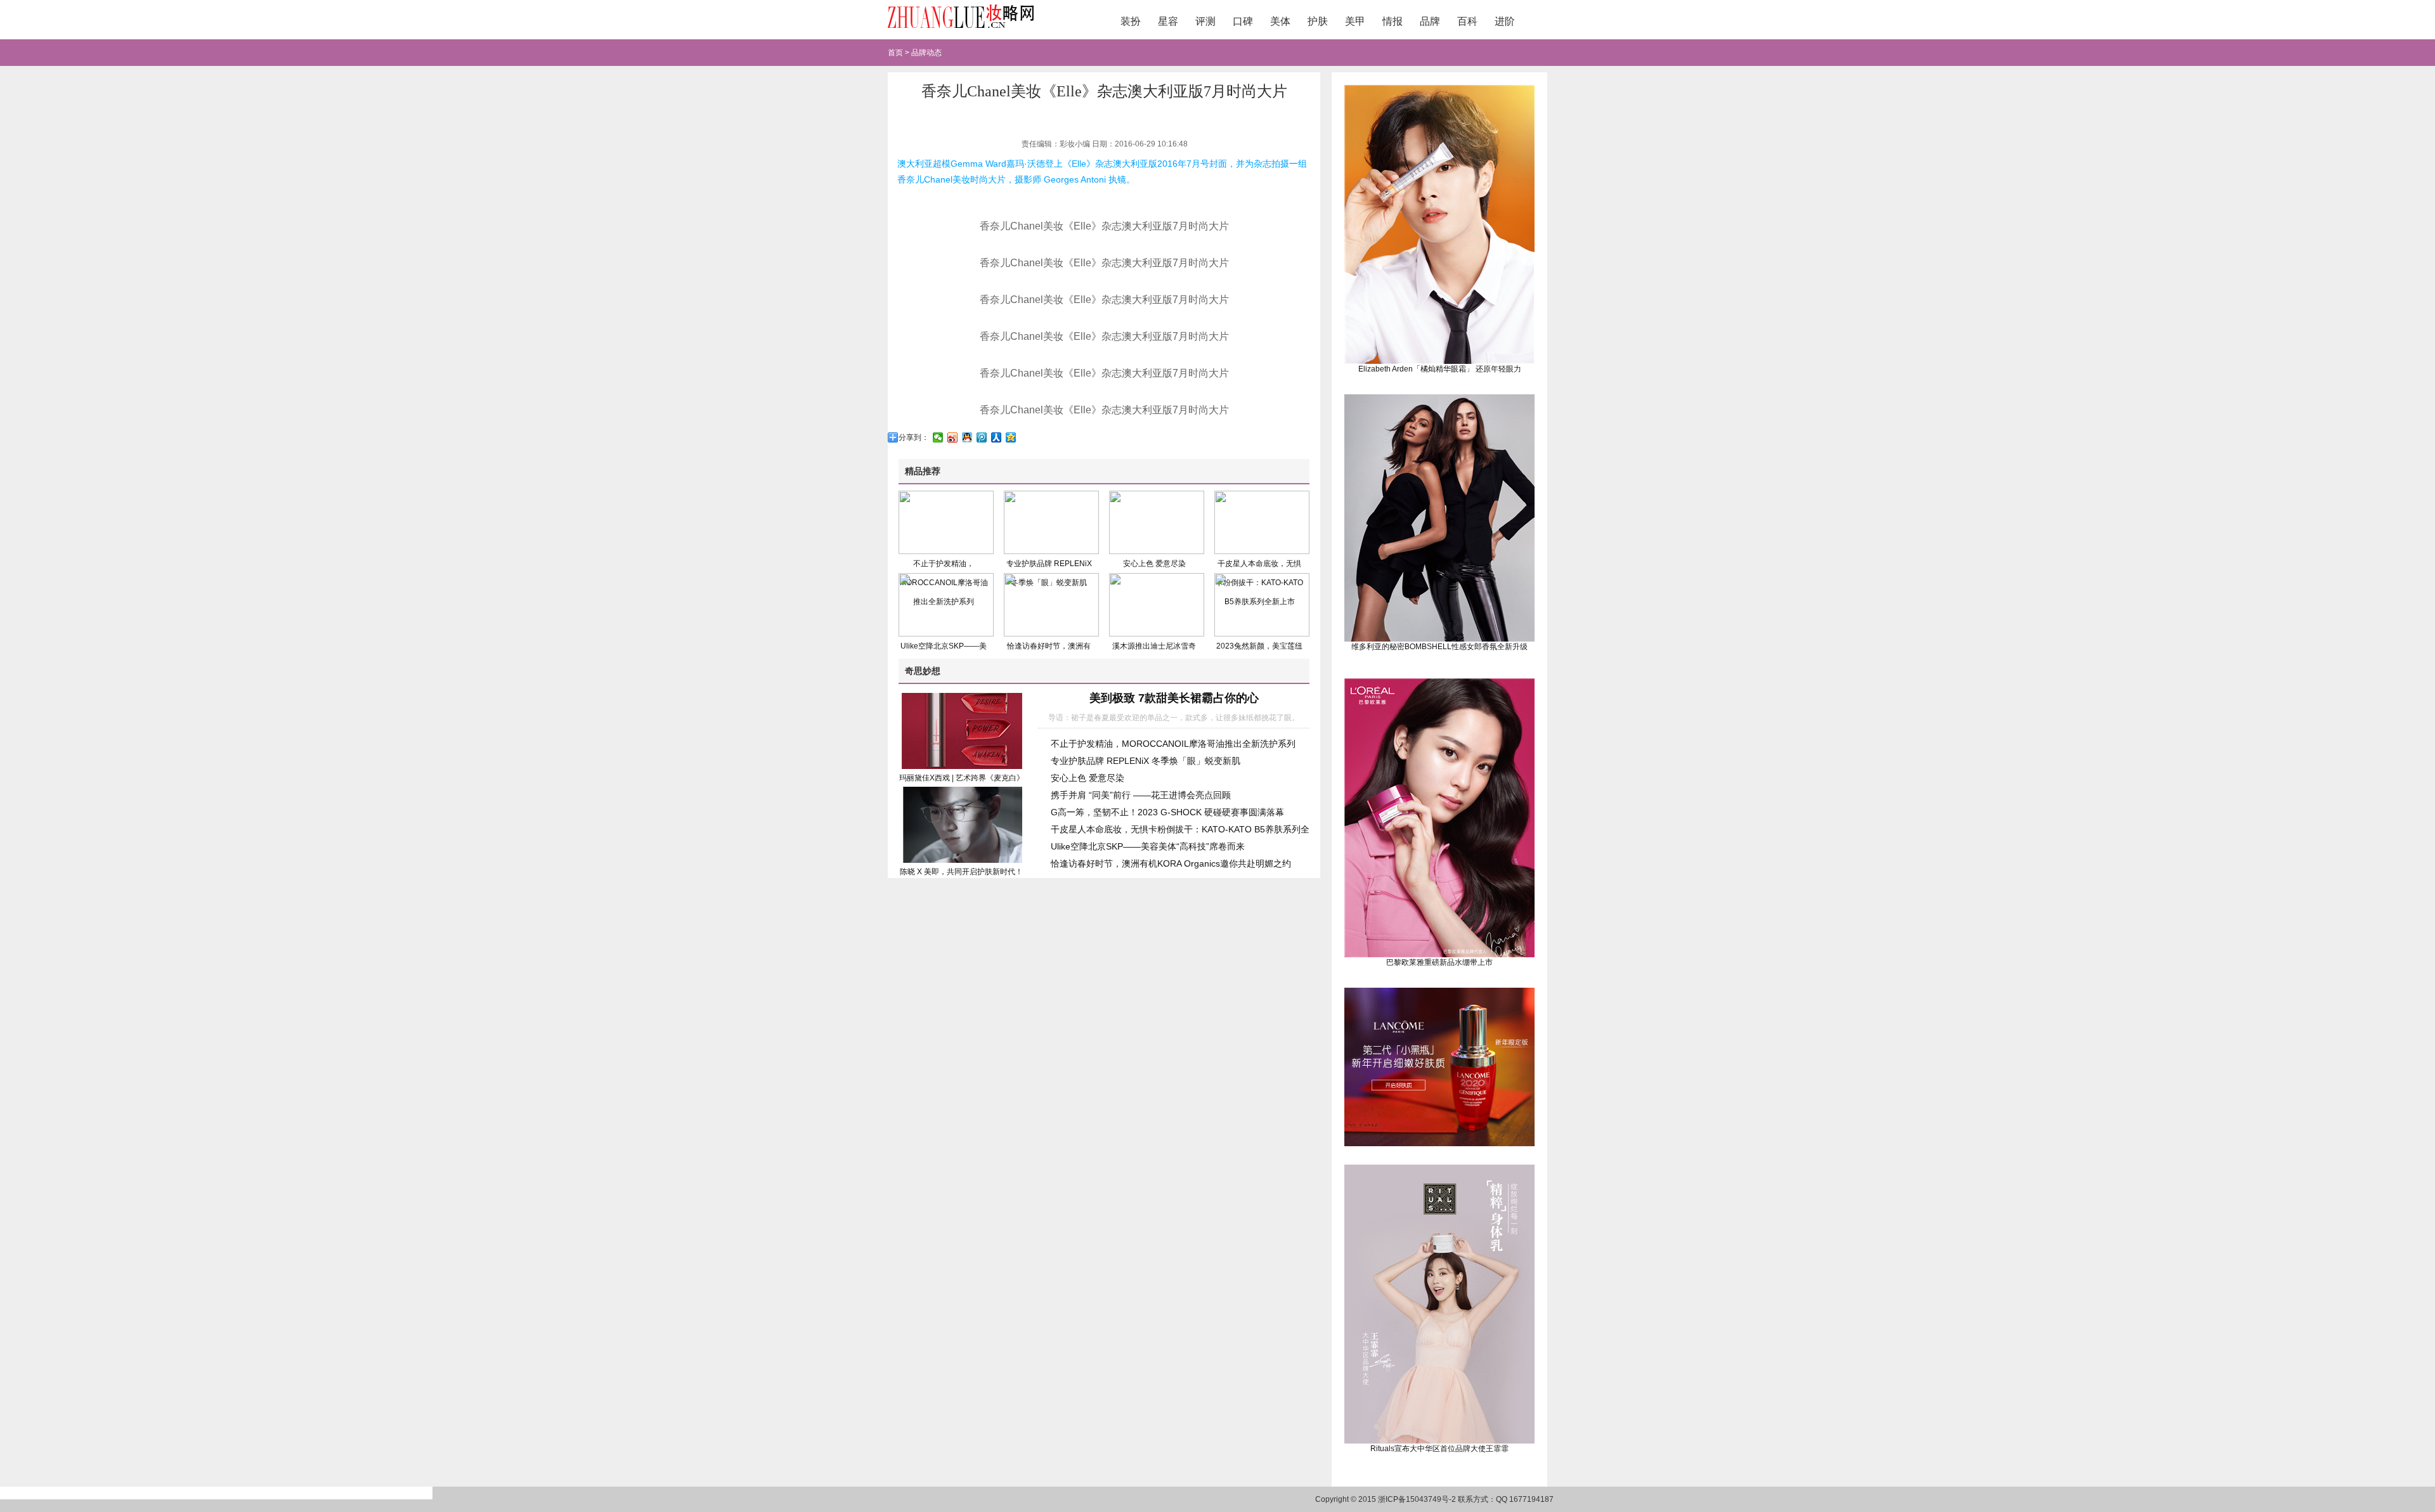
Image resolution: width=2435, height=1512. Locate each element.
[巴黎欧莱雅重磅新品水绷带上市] (1439, 955)
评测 (1205, 21)
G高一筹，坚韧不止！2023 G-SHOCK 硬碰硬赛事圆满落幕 (1167, 812)
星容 (1168, 21)
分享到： (914, 437)
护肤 (1318, 21)
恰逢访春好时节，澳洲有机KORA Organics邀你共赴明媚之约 (1171, 863)
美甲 (1355, 21)
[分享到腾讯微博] (982, 437)
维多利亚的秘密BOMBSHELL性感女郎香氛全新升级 (1439, 647)
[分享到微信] (938, 437)
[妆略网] (961, 30)
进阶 (1505, 21)
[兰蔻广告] (1439, 1144)
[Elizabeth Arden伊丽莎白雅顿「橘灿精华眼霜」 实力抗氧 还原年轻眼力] (1439, 361)
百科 (1467, 21)
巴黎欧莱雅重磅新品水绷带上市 (1439, 962)
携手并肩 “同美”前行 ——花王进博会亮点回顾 (1141, 795)
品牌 (1430, 21)
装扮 (1131, 21)
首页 (895, 53)
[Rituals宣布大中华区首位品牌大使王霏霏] (1439, 1441)
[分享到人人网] (997, 437)
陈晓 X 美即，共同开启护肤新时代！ (961, 872)
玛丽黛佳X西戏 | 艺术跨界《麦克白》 (962, 778)
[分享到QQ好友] (967, 437)
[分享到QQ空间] (1011, 437)
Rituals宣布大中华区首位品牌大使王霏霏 (1439, 1449)
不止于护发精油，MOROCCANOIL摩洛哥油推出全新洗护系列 (1173, 744)
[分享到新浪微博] (953, 437)
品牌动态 (926, 53)
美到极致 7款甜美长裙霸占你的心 (1174, 698)
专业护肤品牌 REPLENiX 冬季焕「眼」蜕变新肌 (1146, 761)
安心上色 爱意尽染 (1154, 564)
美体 (1280, 21)
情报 (1393, 21)
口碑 (1243, 21)
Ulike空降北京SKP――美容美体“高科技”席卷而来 (1148, 846)
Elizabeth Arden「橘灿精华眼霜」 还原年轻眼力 (1440, 369)
